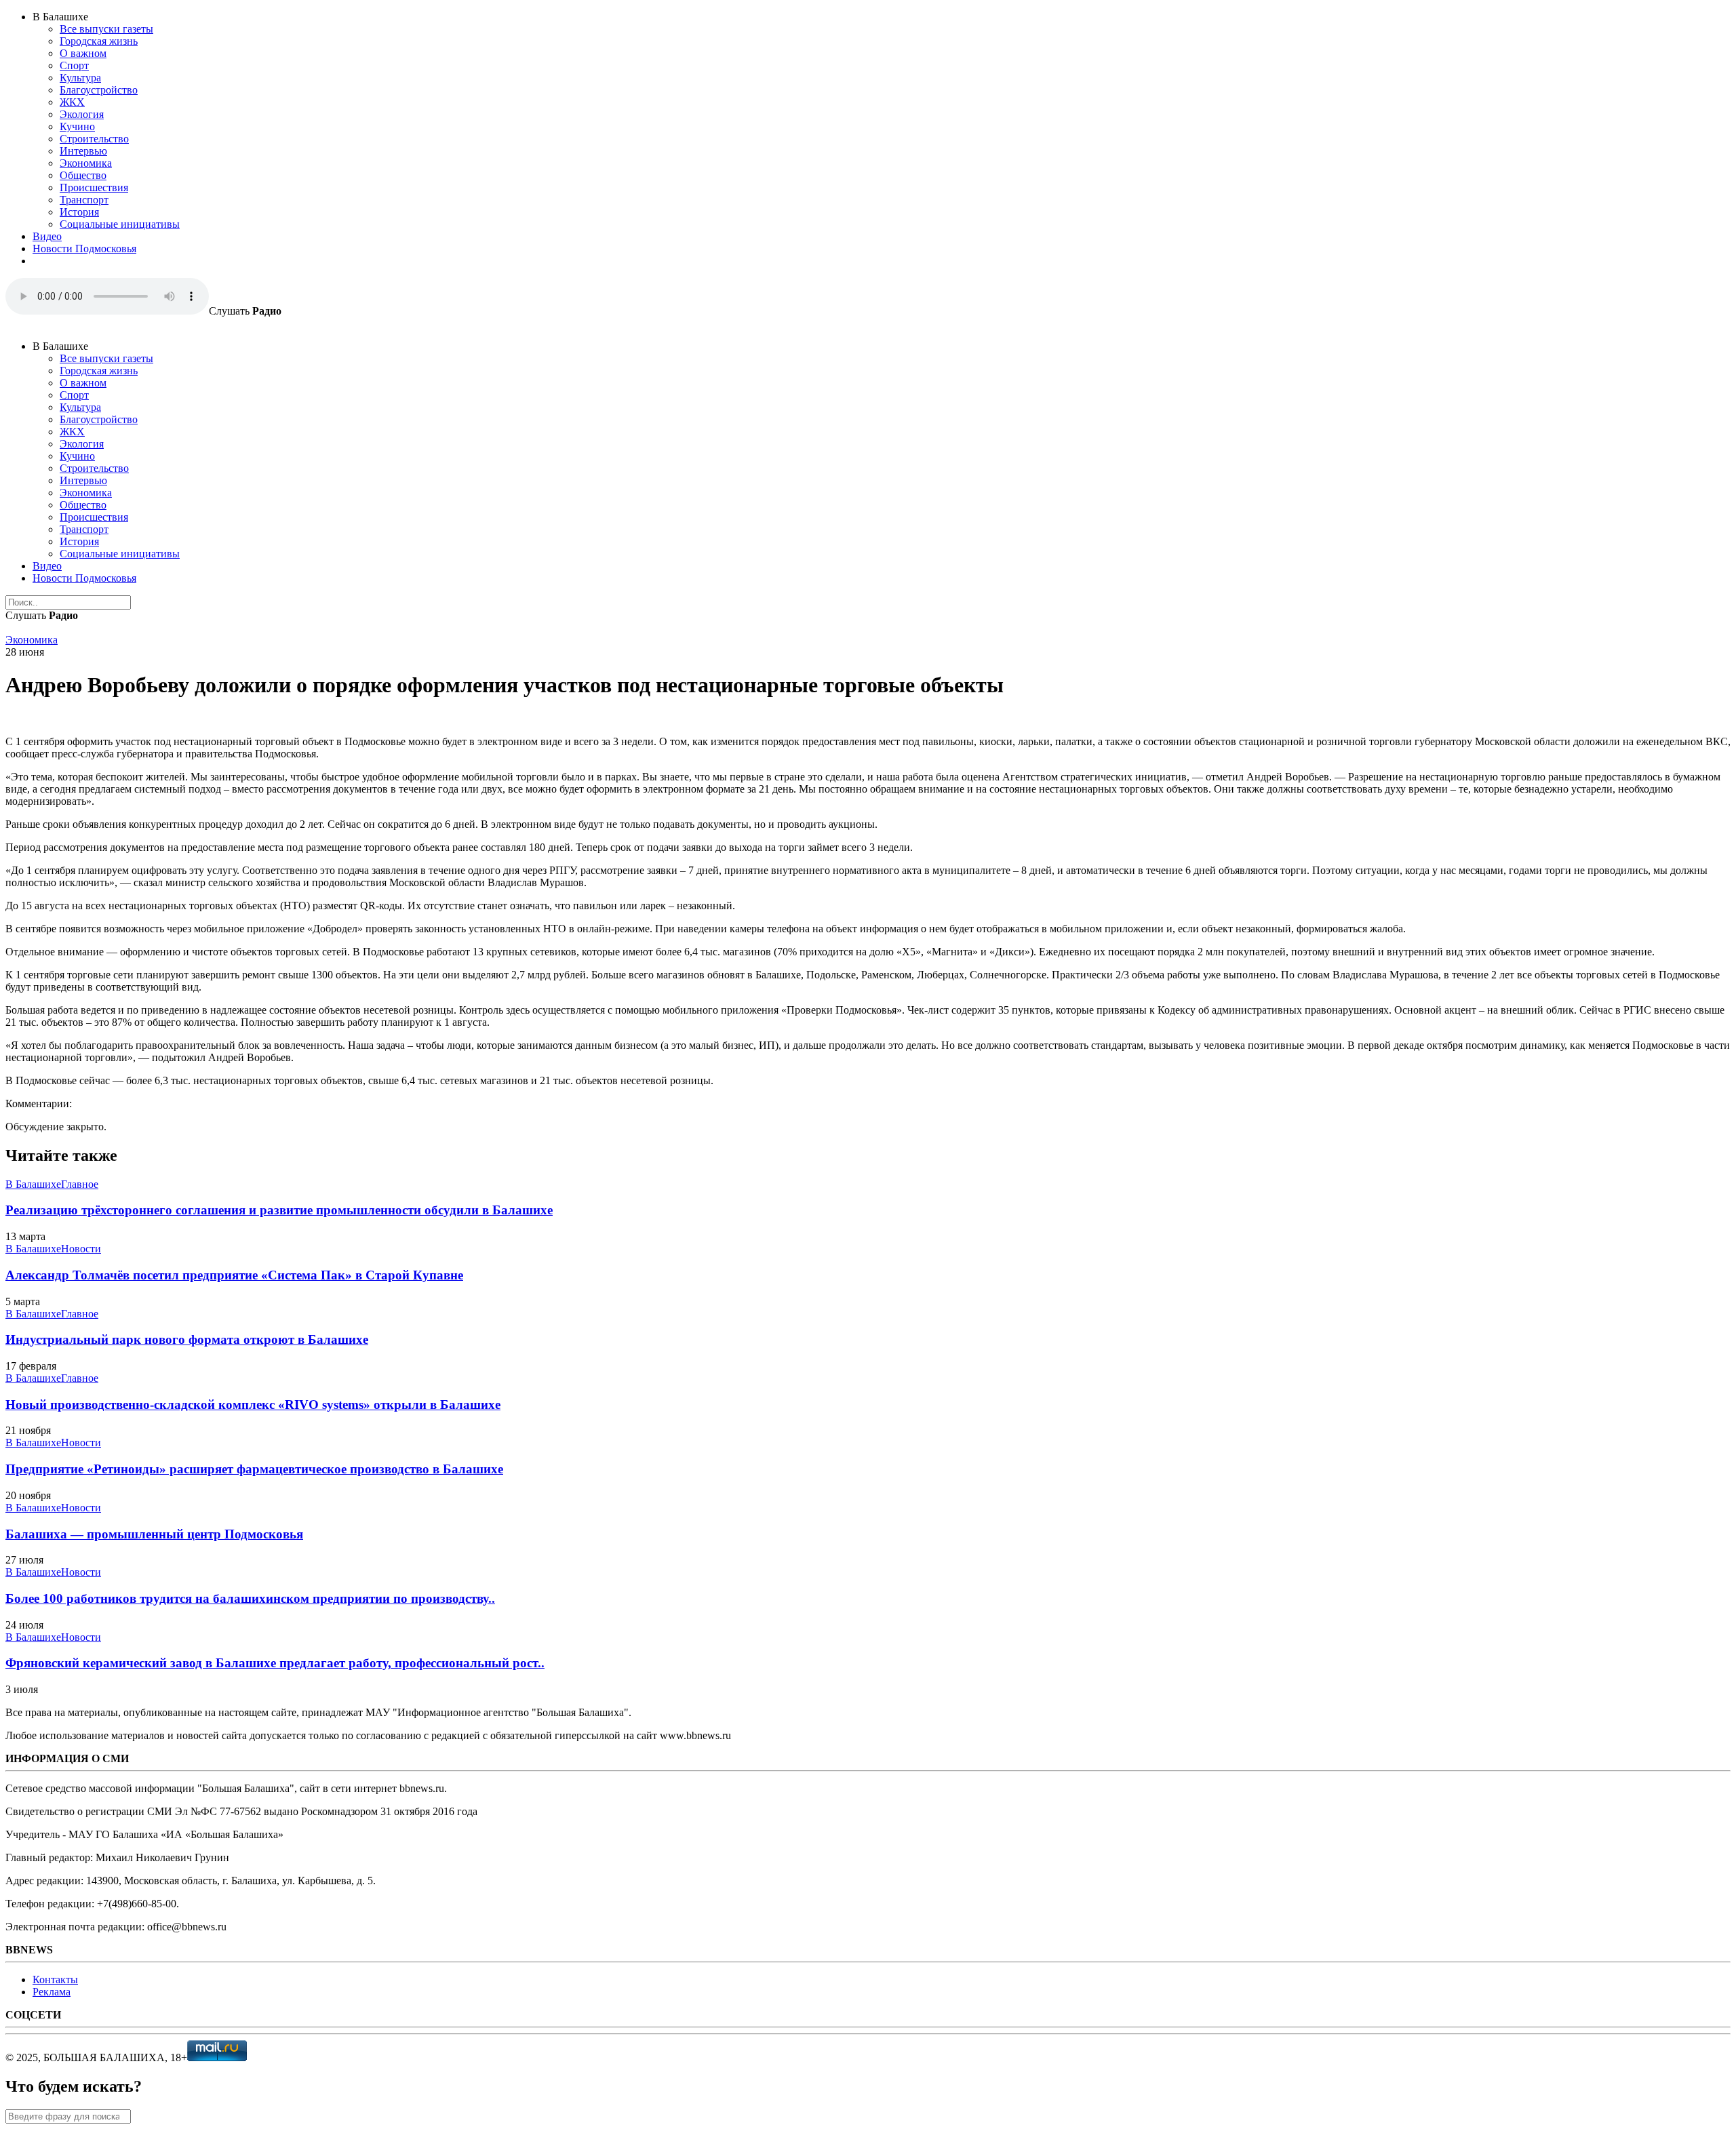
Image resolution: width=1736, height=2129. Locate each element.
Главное (80, 1184)
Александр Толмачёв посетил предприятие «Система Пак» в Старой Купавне (234, 1275)
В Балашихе (33, 1184)
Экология (82, 114)
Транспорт (84, 200)
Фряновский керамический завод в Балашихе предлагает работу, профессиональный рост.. (275, 1663)
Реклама (52, 1992)
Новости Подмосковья (84, 248)
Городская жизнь (99, 41)
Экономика (86, 163)
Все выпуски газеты (106, 29)
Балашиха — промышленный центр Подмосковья (154, 1534)
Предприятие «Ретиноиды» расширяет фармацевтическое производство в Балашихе (254, 1469)
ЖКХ (72, 102)
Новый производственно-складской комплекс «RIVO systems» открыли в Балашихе (253, 1405)
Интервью (83, 151)
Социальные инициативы (120, 224)
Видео (47, 236)
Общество (83, 175)
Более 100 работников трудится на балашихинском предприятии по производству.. (250, 1598)
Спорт (74, 65)
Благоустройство (99, 90)
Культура (80, 78)
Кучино (77, 126)
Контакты (55, 1979)
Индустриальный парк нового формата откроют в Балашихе (187, 1339)
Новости (81, 1249)
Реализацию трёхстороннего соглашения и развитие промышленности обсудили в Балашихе (279, 1210)
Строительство (94, 139)
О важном (83, 53)
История (79, 212)
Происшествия (94, 187)
